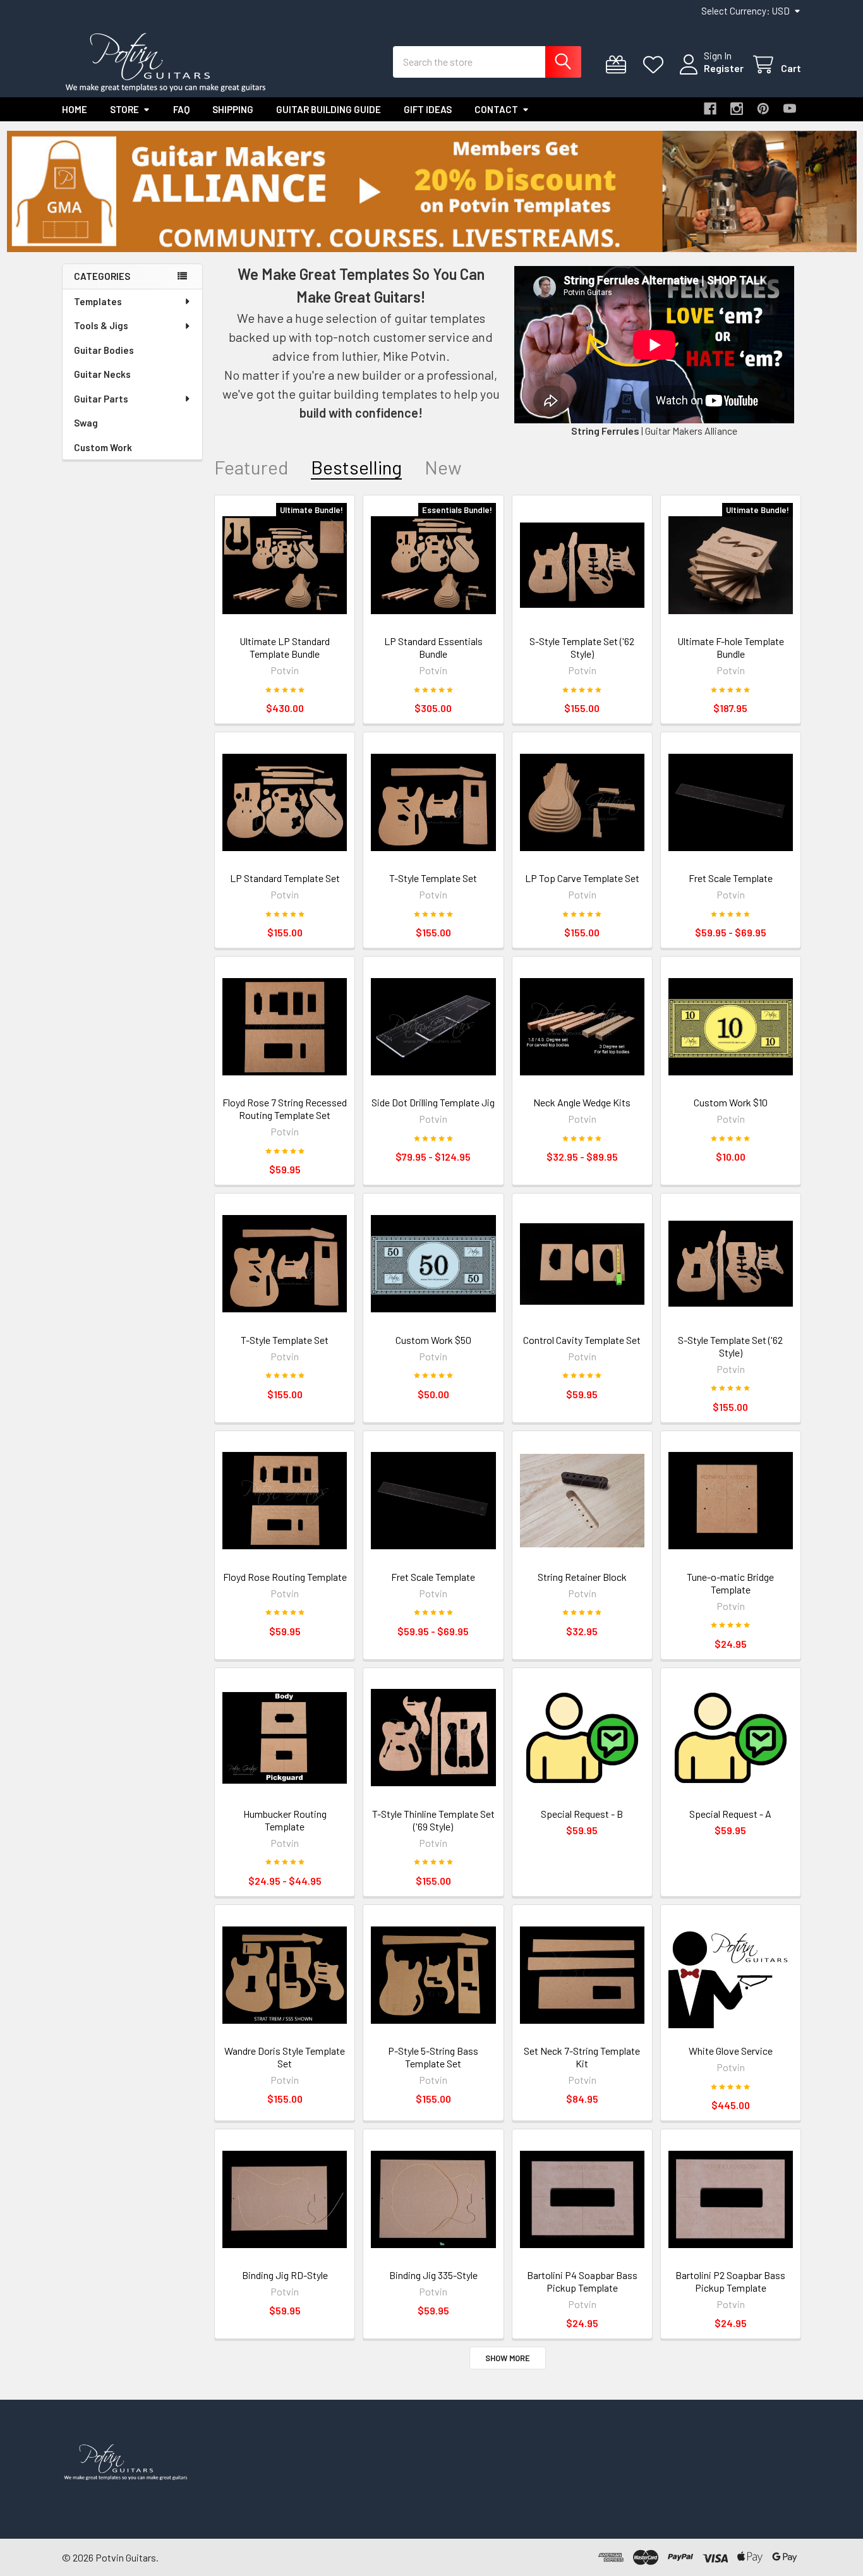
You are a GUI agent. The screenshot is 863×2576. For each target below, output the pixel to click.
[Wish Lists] (656, 65)
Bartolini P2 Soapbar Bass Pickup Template (730, 2281)
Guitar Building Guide (329, 109)
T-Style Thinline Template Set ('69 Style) (433, 1820)
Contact (496, 109)
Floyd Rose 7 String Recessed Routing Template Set (285, 1109)
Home (75, 109)
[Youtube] (790, 109)
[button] (432, 191)
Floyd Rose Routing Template (285, 1577)
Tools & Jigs (101, 325)
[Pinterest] (763, 109)
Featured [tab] (251, 467)
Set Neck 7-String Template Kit (582, 2057)
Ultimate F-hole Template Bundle (731, 647)
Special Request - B (582, 1814)
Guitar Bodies (104, 350)
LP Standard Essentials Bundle (433, 647)
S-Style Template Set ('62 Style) (582, 647)
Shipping (233, 109)
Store (124, 109)
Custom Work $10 (731, 1102)
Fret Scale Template (731, 878)
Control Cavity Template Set (582, 1340)
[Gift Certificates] (619, 65)
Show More (508, 2358)
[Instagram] (737, 109)
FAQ (181, 109)
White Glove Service (731, 2051)
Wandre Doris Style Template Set (285, 2057)
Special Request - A (730, 1814)
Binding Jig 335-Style (433, 2275)
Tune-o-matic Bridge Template (730, 1583)
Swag (86, 423)
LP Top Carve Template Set (582, 878)
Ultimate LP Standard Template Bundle (285, 647)
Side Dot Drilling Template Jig (433, 1102)
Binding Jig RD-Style (285, 2275)
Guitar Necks (102, 374)
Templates (98, 301)
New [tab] (443, 467)
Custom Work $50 (433, 1340)
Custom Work (103, 447)
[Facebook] (710, 109)
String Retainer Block (582, 1577)
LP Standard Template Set (285, 878)
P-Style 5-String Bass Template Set (433, 2057)
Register (724, 68)
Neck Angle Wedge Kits (582, 1102)
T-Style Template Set (433, 878)
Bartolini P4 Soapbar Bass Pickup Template (582, 2281)
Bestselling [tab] (356, 467)
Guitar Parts (101, 399)
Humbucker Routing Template (285, 1820)
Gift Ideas (428, 109)
